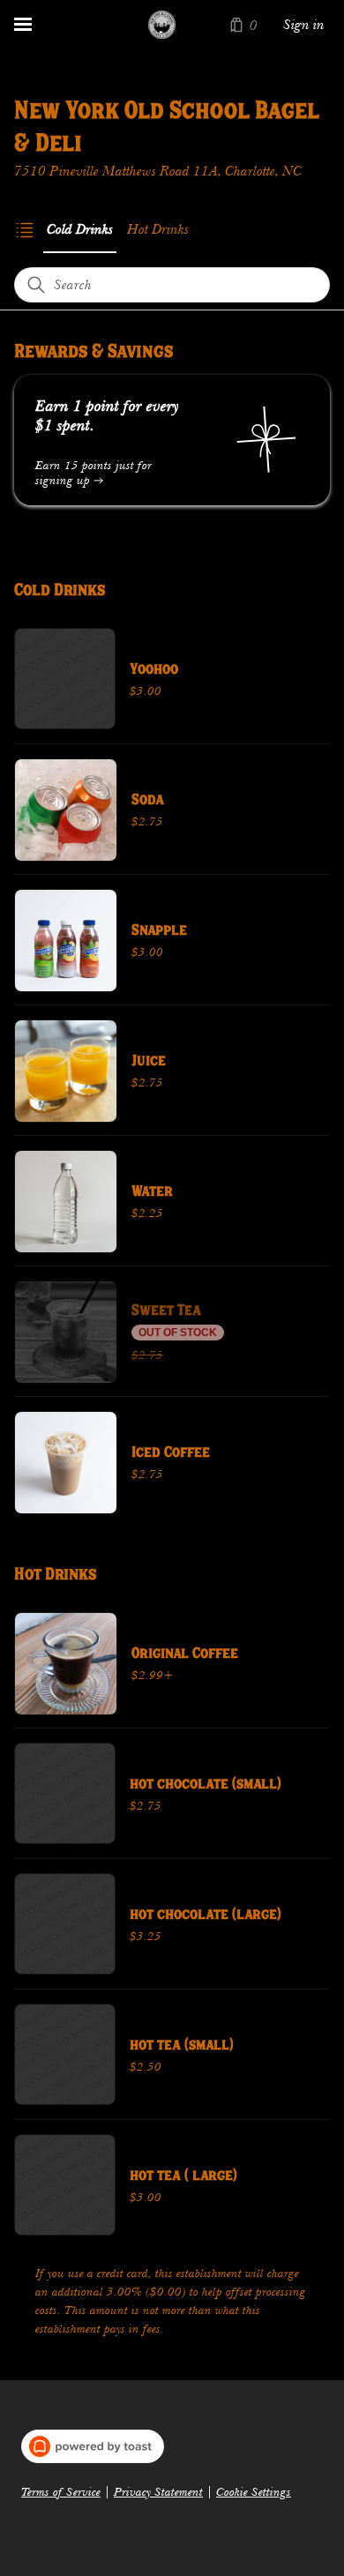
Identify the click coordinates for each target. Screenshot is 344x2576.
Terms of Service (61, 2492)
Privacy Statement (158, 2492)
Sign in (304, 25)
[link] (80, 229)
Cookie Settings (254, 2492)
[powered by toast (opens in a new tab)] (93, 2446)
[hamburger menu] (23, 25)
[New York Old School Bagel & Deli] (162, 25)
